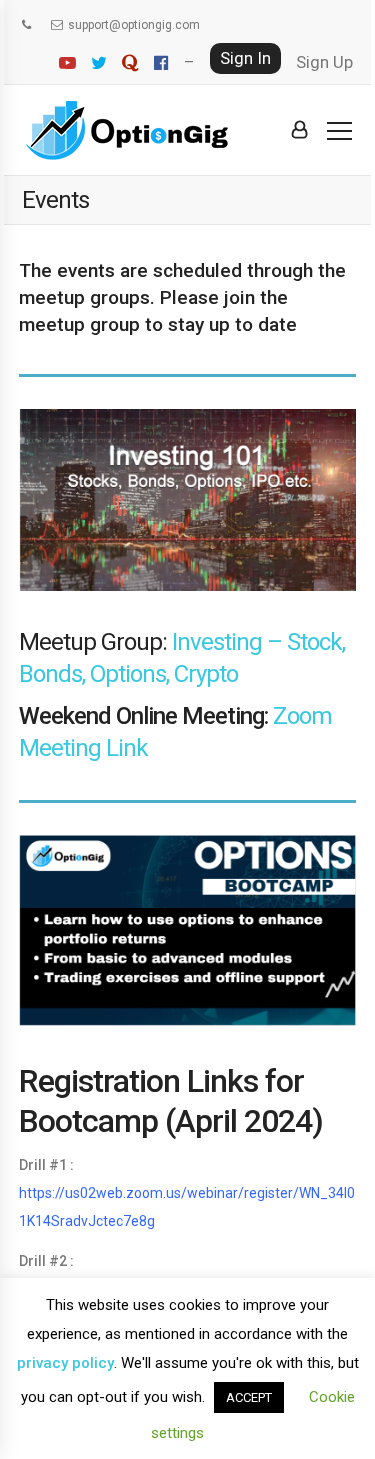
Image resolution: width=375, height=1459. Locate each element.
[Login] (299, 130)
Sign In (245, 58)
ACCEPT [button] (249, 1397)
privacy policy (65, 1363)
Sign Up (324, 62)
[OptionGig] (127, 130)
